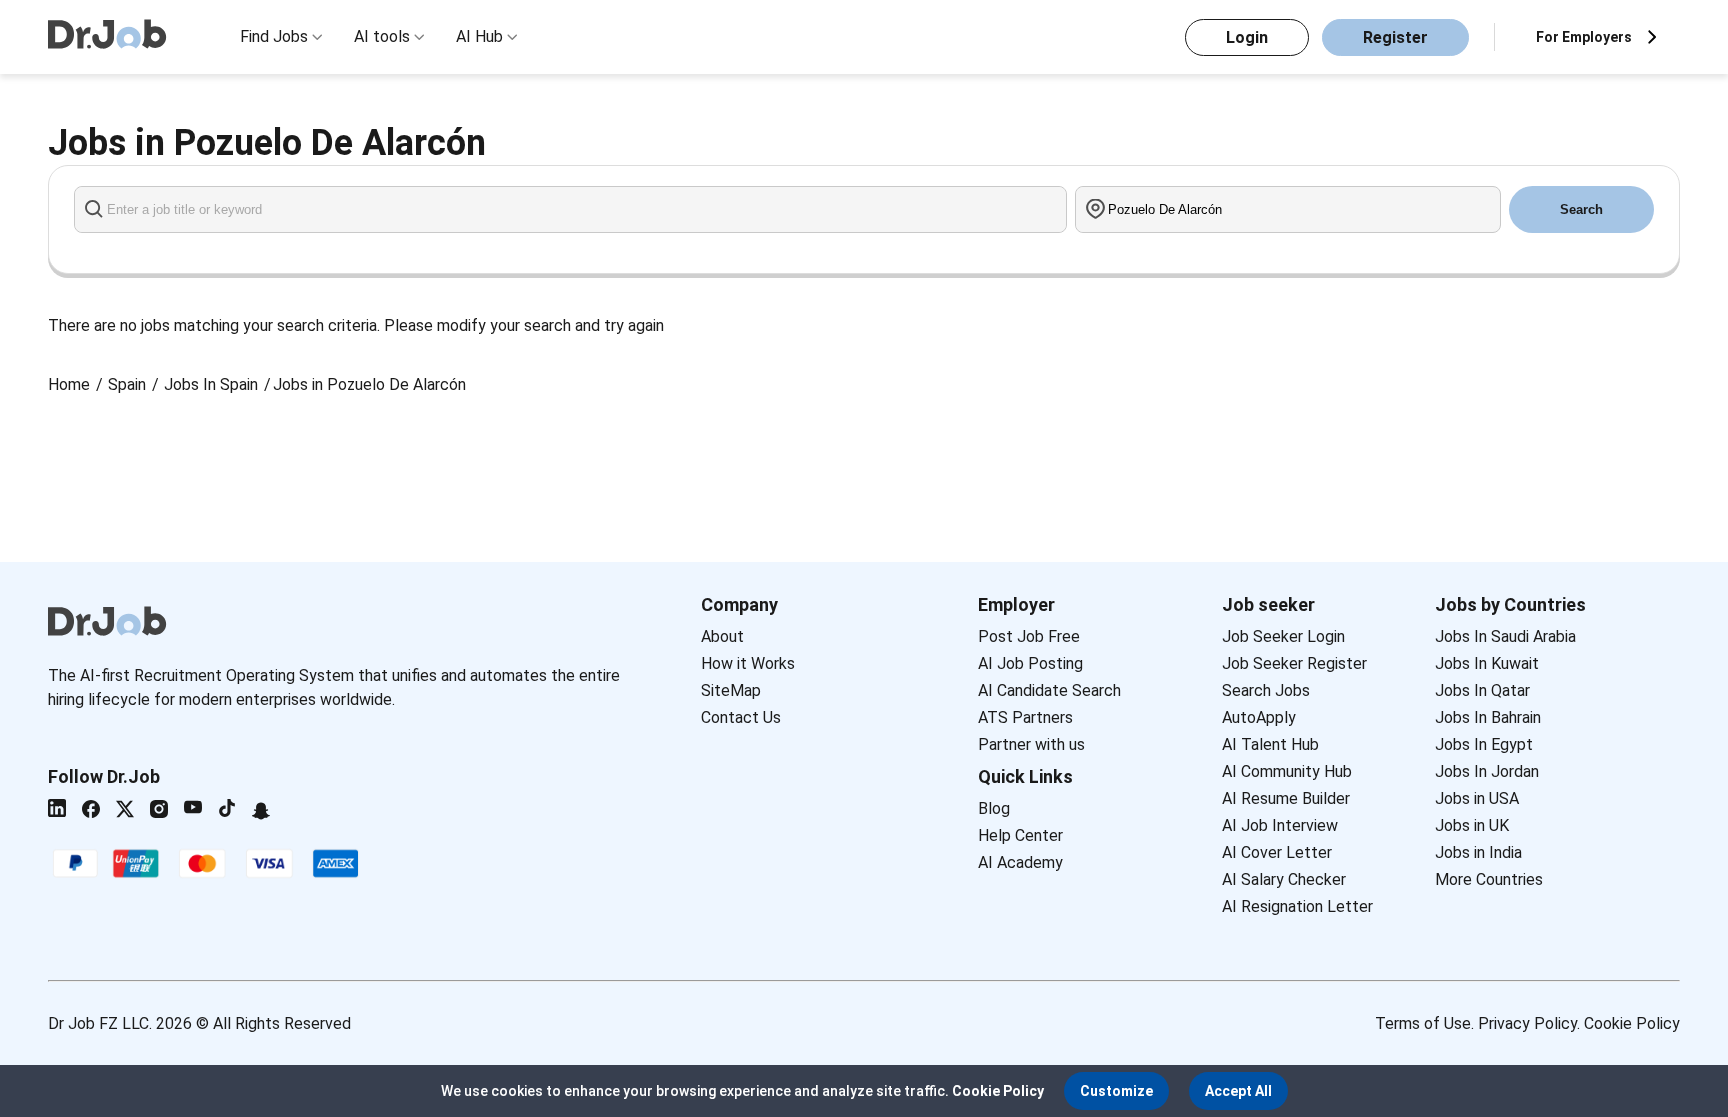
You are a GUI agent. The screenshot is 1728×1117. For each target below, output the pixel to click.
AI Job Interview (1280, 825)
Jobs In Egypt (1484, 744)
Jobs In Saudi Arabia (1505, 636)
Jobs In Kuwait (1487, 663)
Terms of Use (1423, 1023)
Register (1395, 37)
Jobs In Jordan (1487, 771)
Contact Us (741, 717)
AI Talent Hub (1270, 744)
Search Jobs (1266, 690)
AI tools (382, 36)
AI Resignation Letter (1297, 906)
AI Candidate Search (1049, 690)
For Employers (1584, 37)
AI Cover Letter (1277, 852)
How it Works (748, 663)
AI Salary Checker (1284, 879)
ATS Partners (1025, 717)
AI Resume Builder (1286, 798)
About (722, 636)
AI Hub (479, 36)
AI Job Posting (1030, 663)
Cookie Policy (1632, 1023)
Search (1581, 209)
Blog (994, 808)
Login (1247, 37)
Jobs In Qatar (1482, 690)
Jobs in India (1478, 852)
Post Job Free (1029, 636)
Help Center (1020, 835)
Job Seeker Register (1294, 663)
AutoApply (1259, 717)
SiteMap (731, 690)
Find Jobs (274, 36)
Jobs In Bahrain (1488, 717)
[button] (1116, 1091)
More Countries (1489, 879)
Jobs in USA (1477, 798)
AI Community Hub (1287, 771)
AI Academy (1020, 862)
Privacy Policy (1527, 1023)
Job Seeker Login (1283, 636)
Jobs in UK (1472, 825)
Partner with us (1031, 744)
